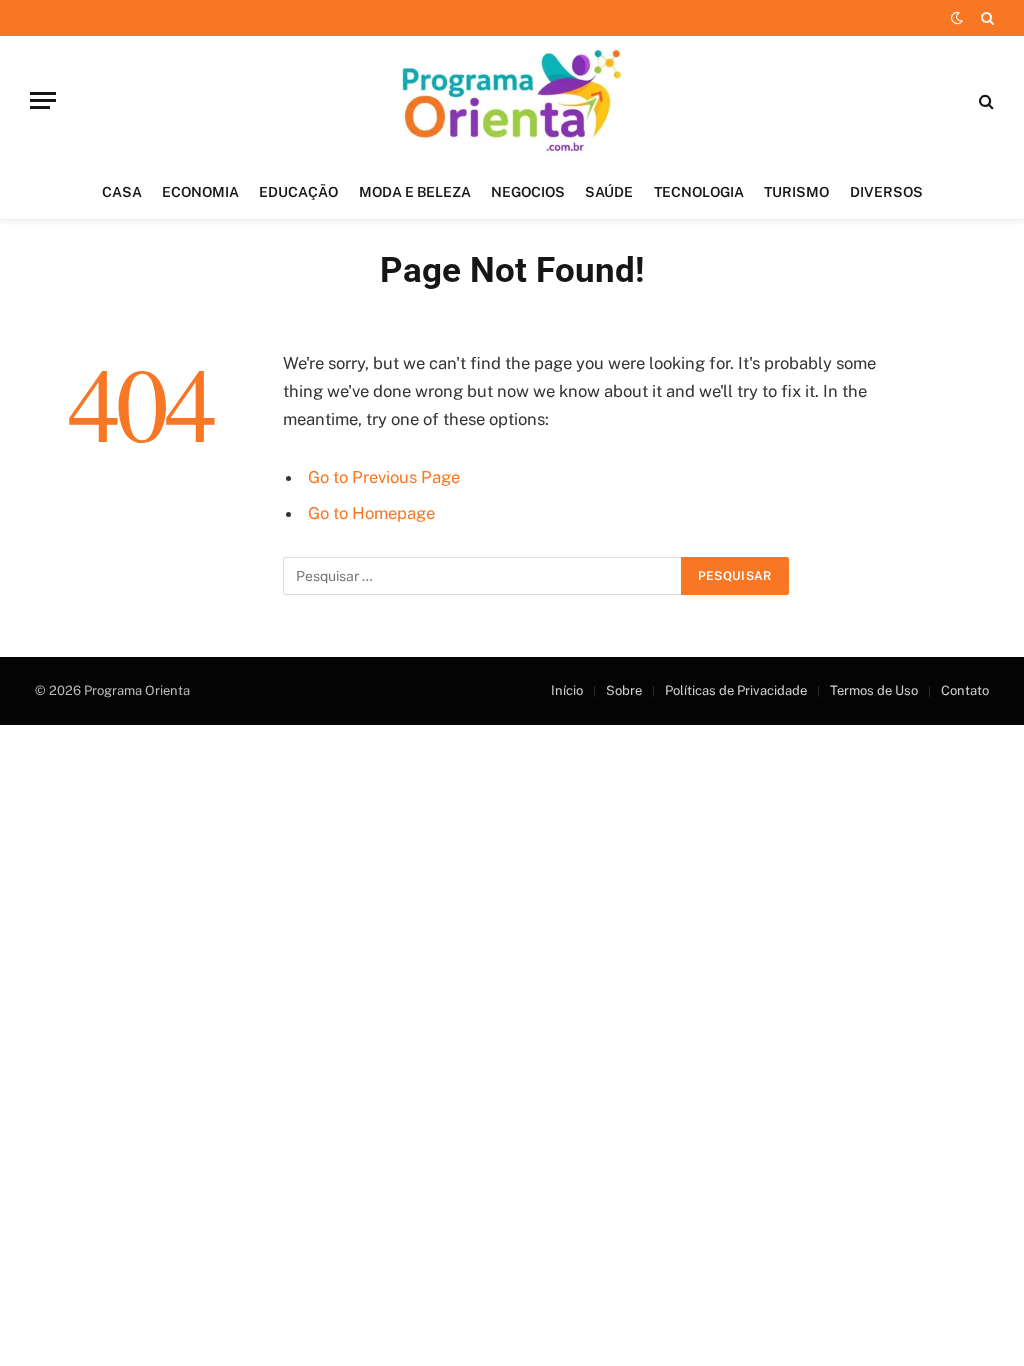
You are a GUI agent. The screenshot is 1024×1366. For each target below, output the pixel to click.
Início (567, 690)
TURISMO (796, 192)
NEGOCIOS (528, 192)
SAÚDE (609, 192)
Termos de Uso (874, 690)
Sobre (624, 690)
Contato (965, 690)
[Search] (985, 18)
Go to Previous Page (384, 477)
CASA (122, 192)
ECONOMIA (200, 192)
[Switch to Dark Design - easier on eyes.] (957, 18)
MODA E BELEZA (415, 192)
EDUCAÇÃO (298, 192)
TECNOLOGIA (699, 192)
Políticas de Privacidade (736, 690)
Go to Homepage (371, 513)
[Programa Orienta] (512, 100)
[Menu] (43, 100)
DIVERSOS (886, 192)
